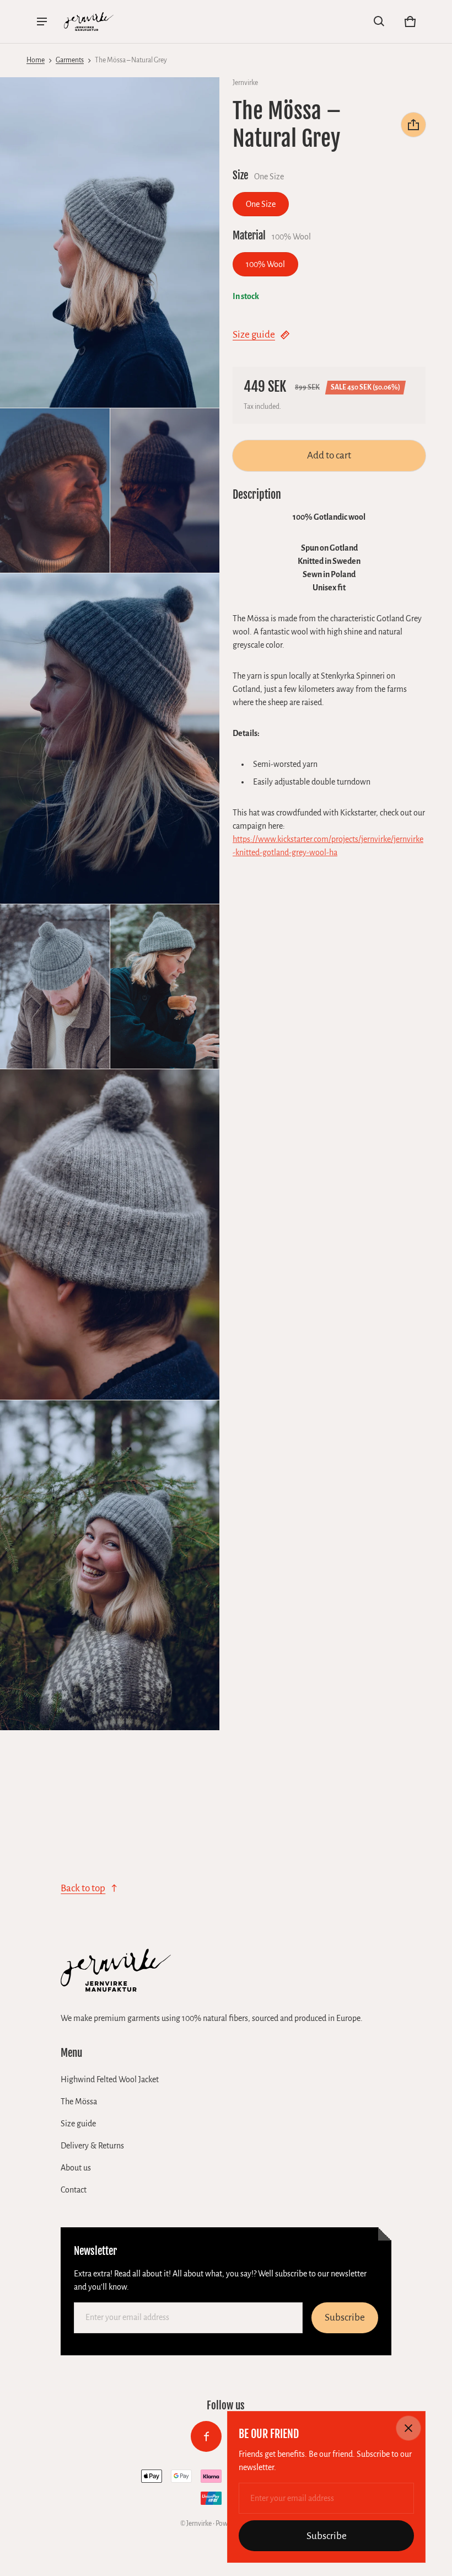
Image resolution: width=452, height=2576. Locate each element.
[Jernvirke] (89, 22)
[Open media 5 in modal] (110, 738)
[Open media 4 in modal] (165, 491)
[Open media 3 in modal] (55, 491)
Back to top (83, 1888)
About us (76, 2168)
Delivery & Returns (92, 2146)
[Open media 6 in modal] (55, 987)
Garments (70, 60)
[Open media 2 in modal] (110, 242)
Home (36, 60)
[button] (379, 22)
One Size (261, 204)
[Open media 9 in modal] (110, 1566)
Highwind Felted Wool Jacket (110, 2079)
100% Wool (265, 264)
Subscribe (345, 2318)
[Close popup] (408, 2428)
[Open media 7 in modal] (165, 987)
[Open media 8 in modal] (110, 1234)
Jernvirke (199, 2524)
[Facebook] (206, 2436)
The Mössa (79, 2102)
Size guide (254, 335)
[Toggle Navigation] (42, 22)
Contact (74, 2190)
